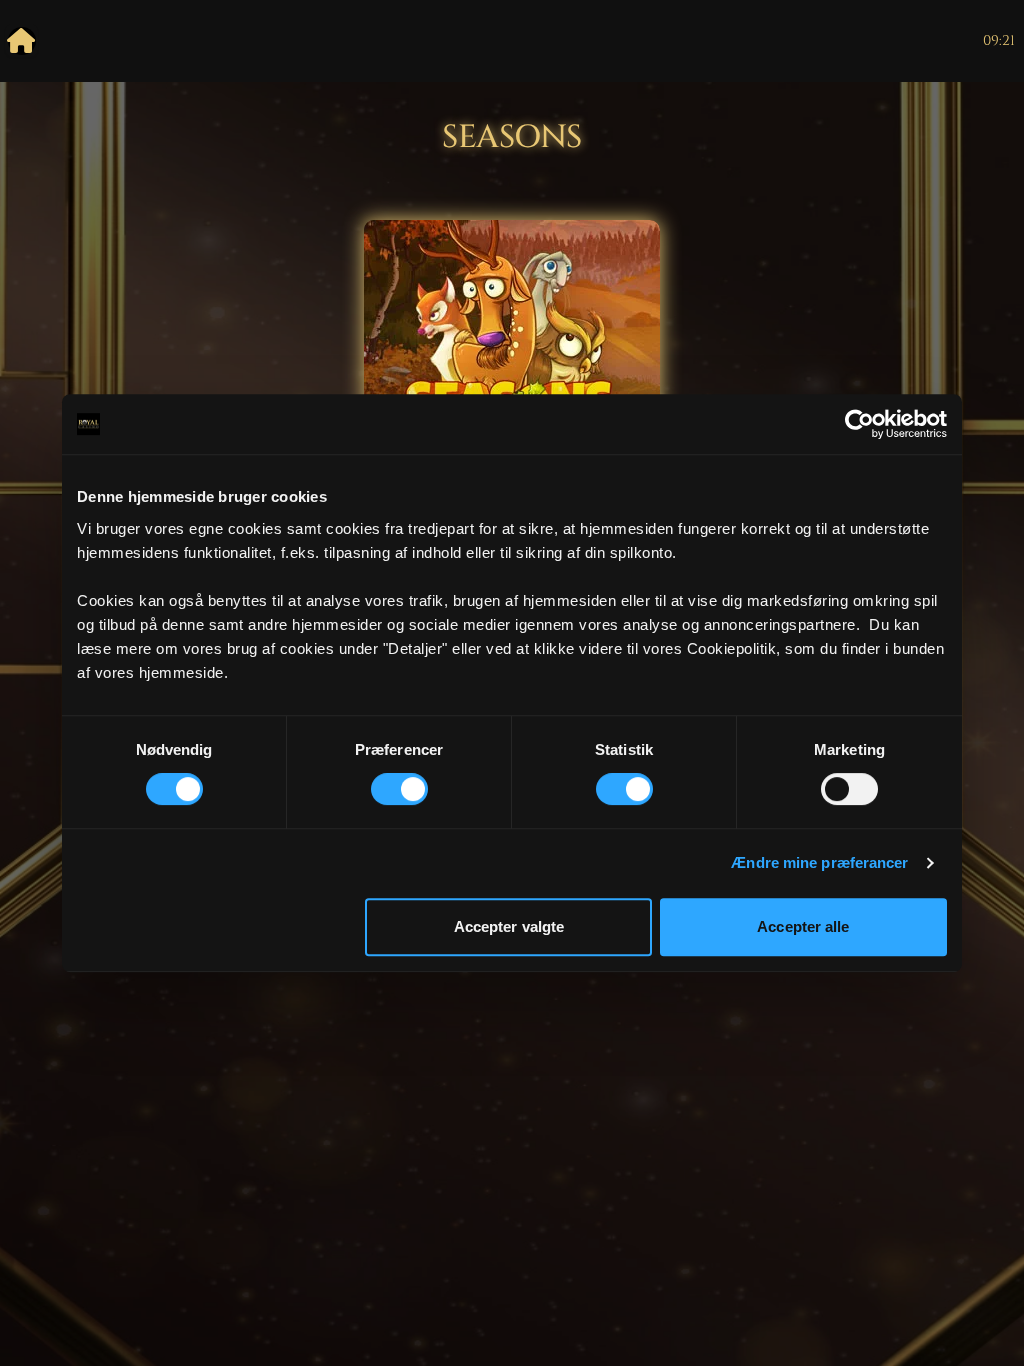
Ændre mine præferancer (819, 862)
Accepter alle (803, 926)
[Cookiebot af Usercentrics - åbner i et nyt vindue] (859, 424)
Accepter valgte (509, 926)
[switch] (399, 789)
